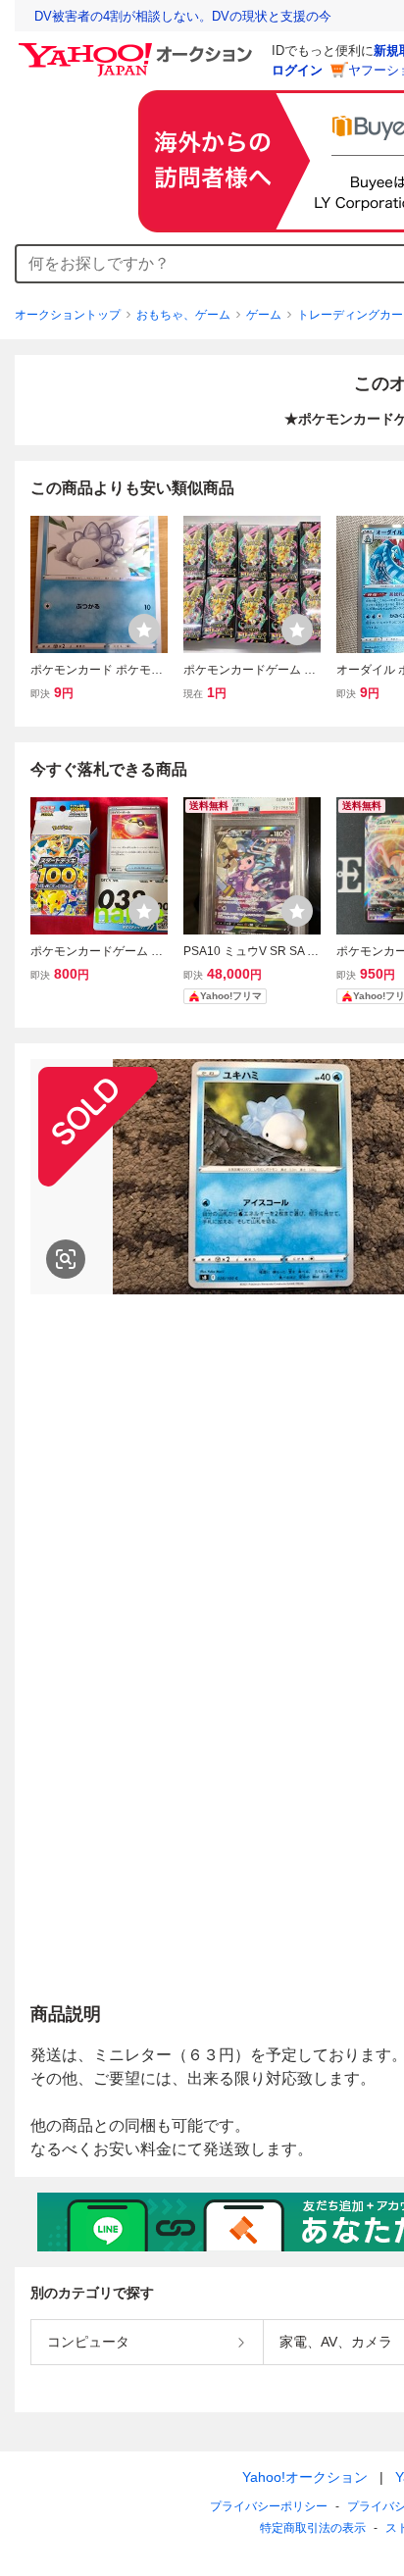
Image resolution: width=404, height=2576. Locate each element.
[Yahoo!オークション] (138, 48)
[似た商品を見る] (66, 1259)
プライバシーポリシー (269, 2506)
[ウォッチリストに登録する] (144, 630)
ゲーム (264, 315)
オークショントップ (68, 315)
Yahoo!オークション (305, 2477)
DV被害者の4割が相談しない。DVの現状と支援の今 (183, 16)
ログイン (297, 70)
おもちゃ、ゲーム (183, 315)
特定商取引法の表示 (313, 2528)
